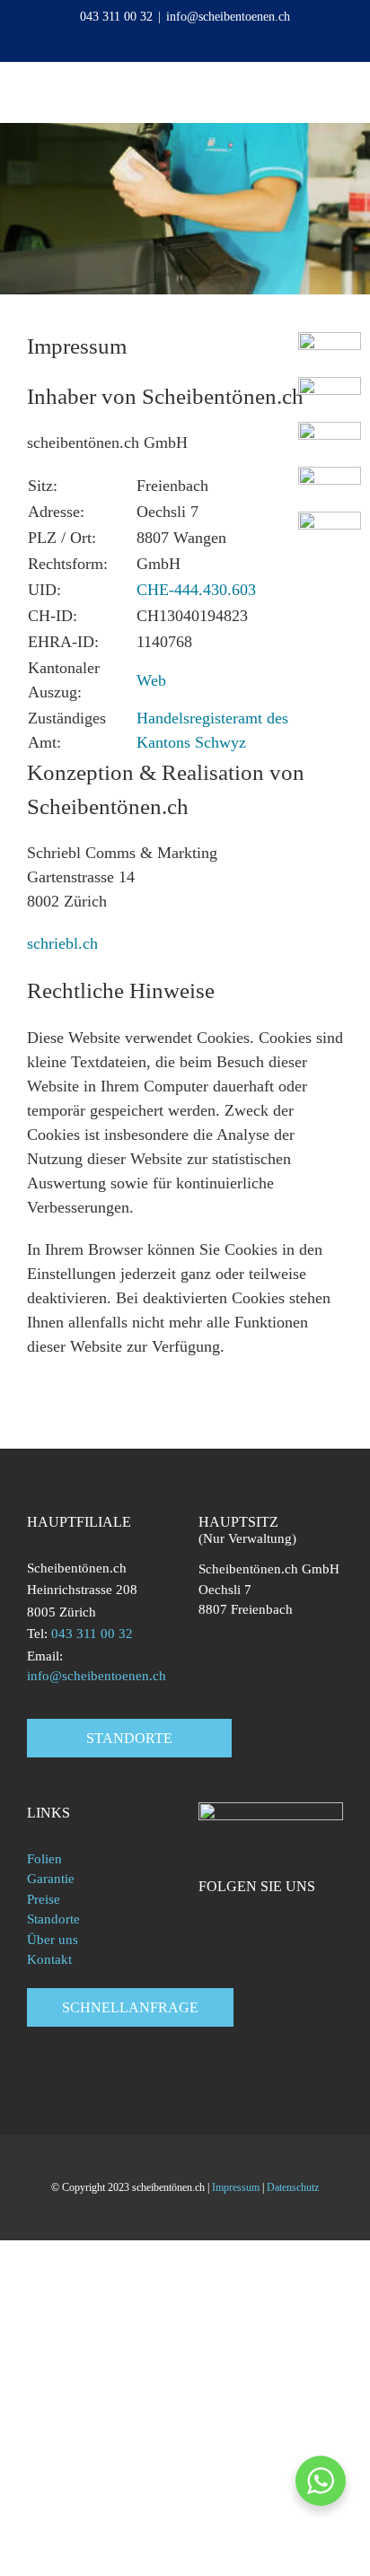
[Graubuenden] (330, 520)
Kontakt (49, 1959)
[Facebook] (204, 1924)
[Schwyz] (330, 430)
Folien (44, 1859)
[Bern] (330, 385)
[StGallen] (330, 475)
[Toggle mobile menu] (336, 89)
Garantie (51, 1879)
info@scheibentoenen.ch (228, 17)
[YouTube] (229, 1924)
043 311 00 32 (116, 17)
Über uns (53, 1940)
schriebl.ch (62, 943)
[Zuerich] (330, 340)
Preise (44, 1899)
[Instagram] (254, 1924)
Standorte (53, 1919)
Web (154, 680)
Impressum (236, 2187)
